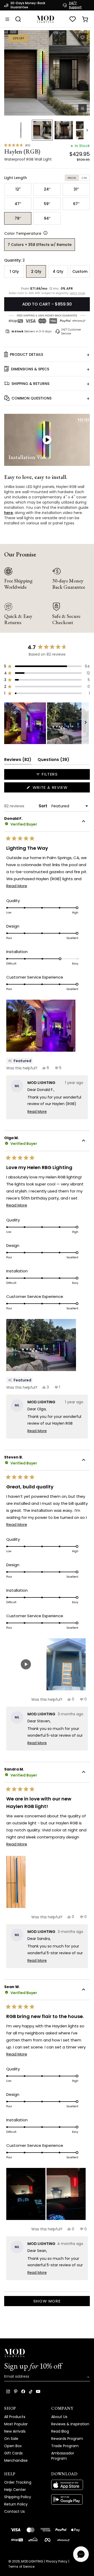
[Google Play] (70, 2499)
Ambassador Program (63, 2456)
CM (84, 178)
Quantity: (14, 260)
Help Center (15, 2490)
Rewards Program (67, 2439)
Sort (43, 806)
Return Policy (16, 2504)
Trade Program (65, 2446)
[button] (47, 73)
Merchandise (16, 2460)
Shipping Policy (18, 2497)
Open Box (13, 2446)
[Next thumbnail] (87, 130)
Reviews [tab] (18, 761)
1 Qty (14, 271)
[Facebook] (23, 2391)
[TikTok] (31, 2391)
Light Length (16, 178)
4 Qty (58, 271)
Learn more (77, 293)
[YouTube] (38, 2391)
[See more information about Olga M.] (84, 1141)
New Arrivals (15, 2431)
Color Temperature (23, 233)
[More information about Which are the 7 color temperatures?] (44, 233)
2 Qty (36, 271)
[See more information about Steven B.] (84, 1461)
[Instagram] (8, 2391)
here (8, 513)
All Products (15, 2417)
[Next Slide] (86, 723)
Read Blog (60, 2431)
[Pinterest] (16, 2391)
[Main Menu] (7, 19)
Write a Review (60, 788)
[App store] (70, 2485)
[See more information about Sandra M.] (84, 1773)
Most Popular (16, 2424)
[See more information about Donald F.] (84, 822)
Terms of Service (21, 2567)
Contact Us (14, 2511)
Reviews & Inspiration (70, 2424)
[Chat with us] (81, 2554)
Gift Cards (13, 2453)
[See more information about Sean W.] (84, 1990)
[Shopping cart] (85, 19)
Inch (72, 178)
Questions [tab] (53, 761)
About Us (59, 2417)
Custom (80, 271)
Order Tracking (18, 2482)
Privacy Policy (57, 2561)
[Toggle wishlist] (83, 37)
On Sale (11, 2439)
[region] (47, 723)
